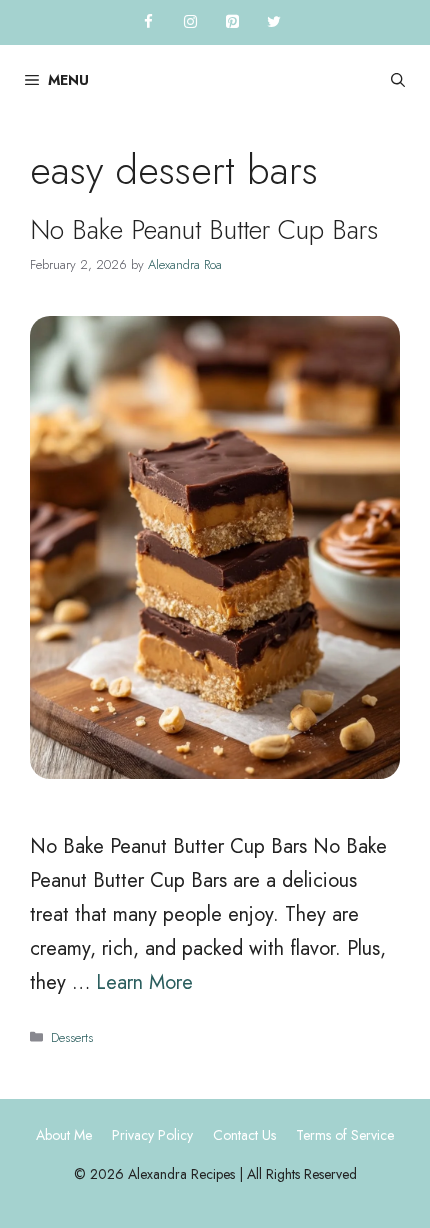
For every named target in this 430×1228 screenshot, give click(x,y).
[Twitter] (274, 22)
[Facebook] (148, 22)
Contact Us (244, 1135)
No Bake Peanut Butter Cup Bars (204, 229)
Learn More (144, 982)
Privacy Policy (152, 1135)
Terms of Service (345, 1135)
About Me (64, 1135)
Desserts (72, 1037)
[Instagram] (190, 22)
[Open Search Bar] (398, 80)
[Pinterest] (232, 22)
